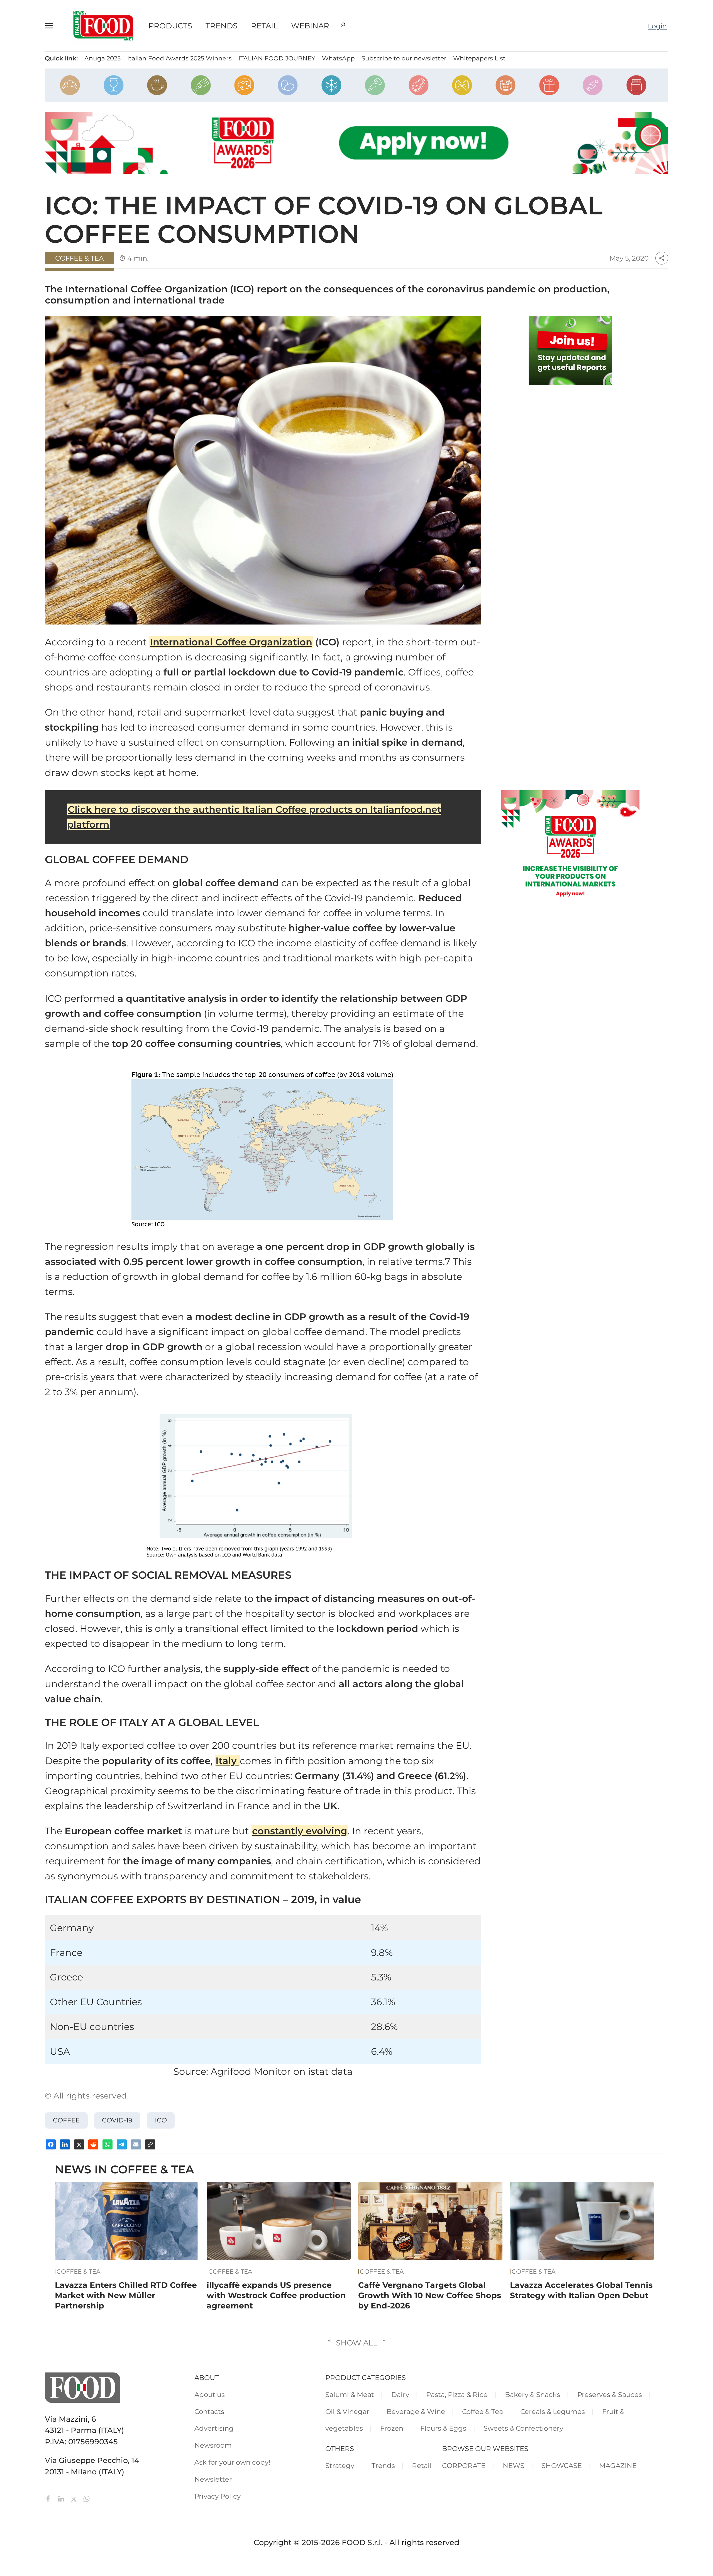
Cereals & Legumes (553, 2411)
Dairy (400, 2394)
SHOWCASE (562, 2465)
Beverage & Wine (416, 2411)
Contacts (209, 2411)
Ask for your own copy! (232, 2462)
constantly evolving (300, 1831)
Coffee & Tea (79, 258)
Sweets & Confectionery (523, 2428)
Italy (227, 1761)
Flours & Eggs (443, 2428)
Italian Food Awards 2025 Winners (180, 58)
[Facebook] (49, 2498)
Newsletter (213, 2479)
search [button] (343, 25)
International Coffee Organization (231, 642)
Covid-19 (117, 2120)
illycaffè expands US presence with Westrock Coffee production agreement (276, 2295)
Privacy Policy (218, 2496)
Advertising (214, 2428)
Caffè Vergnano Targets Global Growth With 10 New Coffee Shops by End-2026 (430, 2295)
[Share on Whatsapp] (108, 2144)
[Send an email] (136, 2144)
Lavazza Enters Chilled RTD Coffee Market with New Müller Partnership (126, 2295)
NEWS (514, 2465)
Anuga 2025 (102, 58)
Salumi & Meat (350, 2394)
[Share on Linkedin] (65, 2144)
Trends (222, 26)
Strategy (340, 2465)
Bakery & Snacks (533, 2394)
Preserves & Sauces (610, 2394)
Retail (264, 26)
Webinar (310, 26)
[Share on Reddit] (93, 2144)
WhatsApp (338, 58)
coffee (66, 2120)
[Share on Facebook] (51, 2144)
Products (170, 26)
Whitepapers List (479, 58)
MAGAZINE (618, 2465)
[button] (52, 26)
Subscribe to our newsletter (404, 58)
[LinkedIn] (62, 2498)
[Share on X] (79, 2144)
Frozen (392, 2428)
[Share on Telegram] (122, 2144)
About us (210, 2394)
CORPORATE (464, 2465)
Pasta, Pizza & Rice (457, 2394)
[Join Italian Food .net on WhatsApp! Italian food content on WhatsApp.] (570, 351)
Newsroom (213, 2445)
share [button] (662, 258)
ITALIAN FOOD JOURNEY (277, 58)
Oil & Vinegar (347, 2411)
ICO (161, 2120)
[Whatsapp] (86, 2498)
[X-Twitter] (75, 2498)
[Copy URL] (150, 2144)
